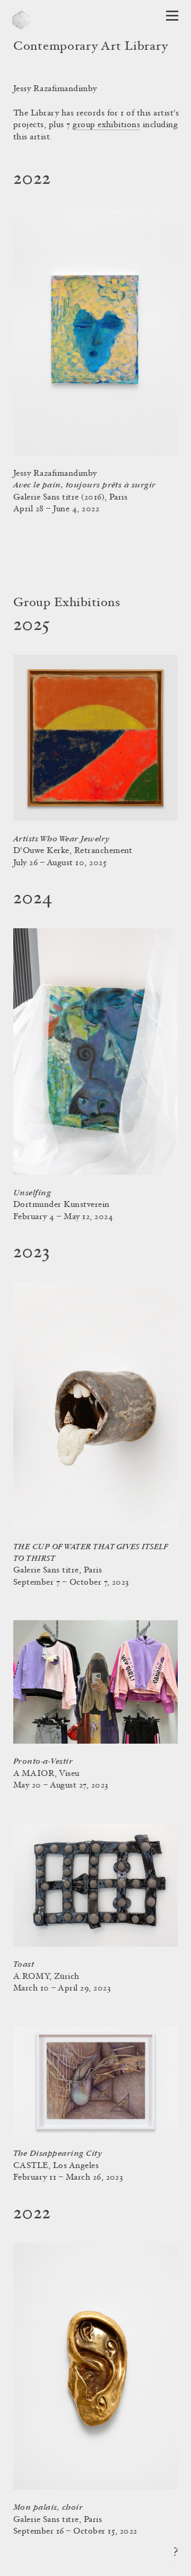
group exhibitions (106, 125)
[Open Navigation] (172, 16)
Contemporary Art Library (90, 47)
